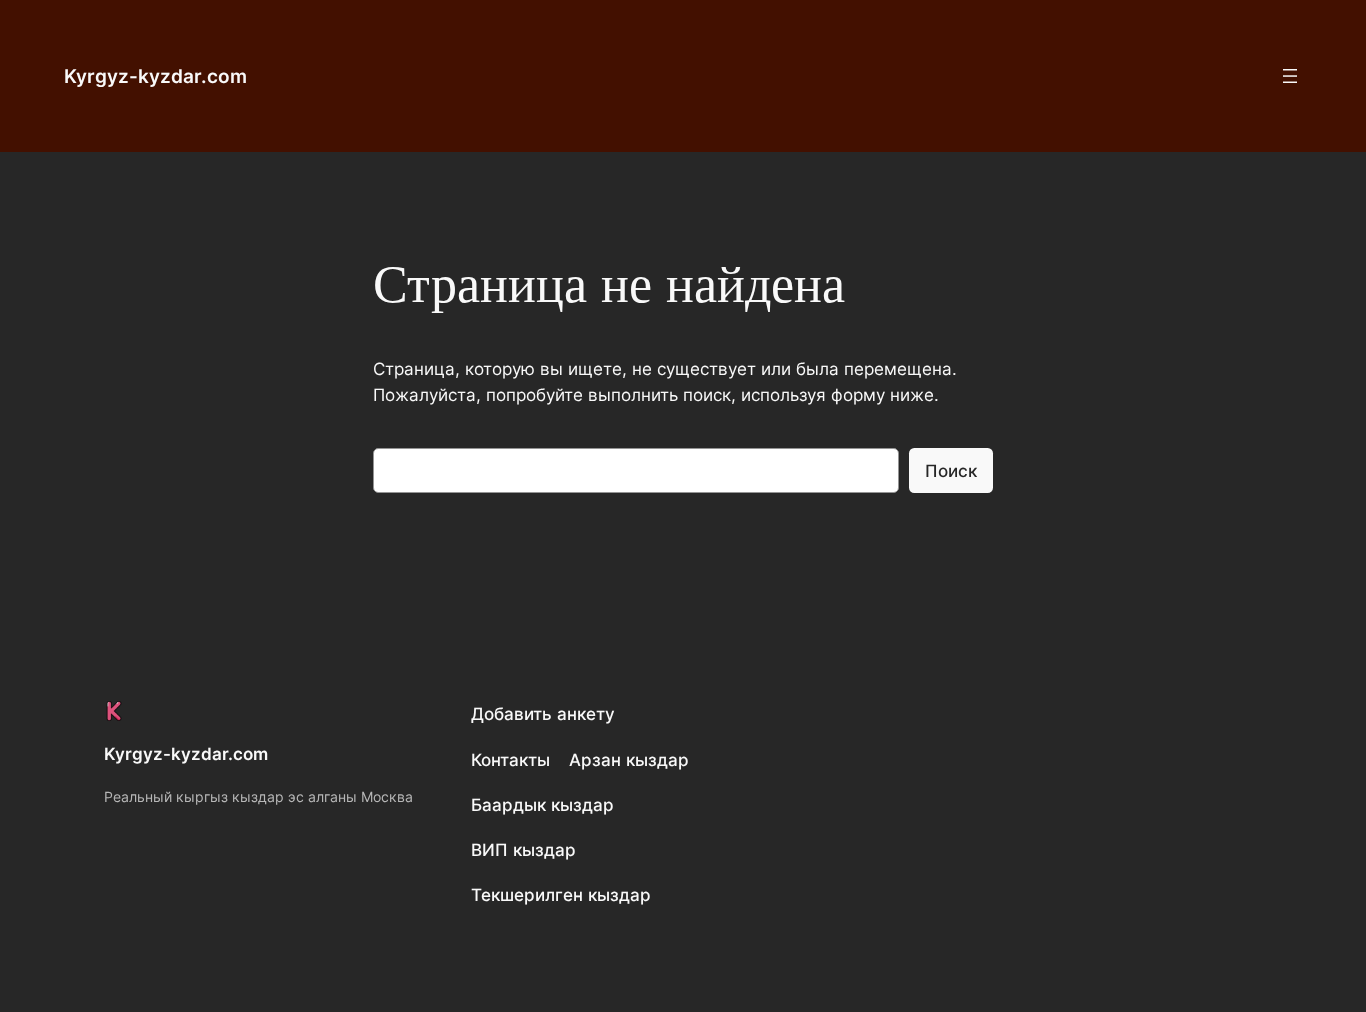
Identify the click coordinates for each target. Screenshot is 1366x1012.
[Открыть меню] (1290, 76)
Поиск (951, 471)
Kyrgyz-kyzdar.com (155, 76)
